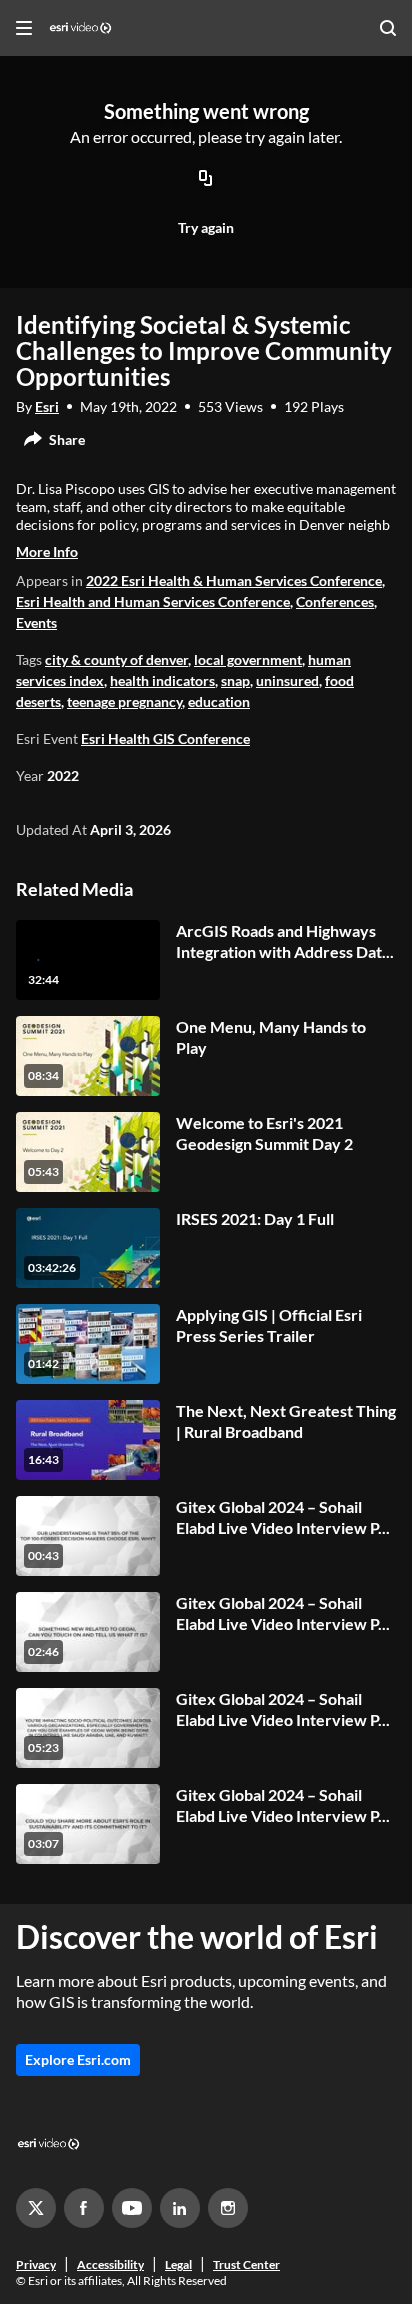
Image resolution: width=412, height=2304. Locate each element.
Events (36, 622)
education (219, 701)
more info (47, 551)
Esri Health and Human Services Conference (153, 601)
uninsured (287, 680)
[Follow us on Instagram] (228, 2208)
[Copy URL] (206, 180)
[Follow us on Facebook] (84, 2208)
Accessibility (110, 2264)
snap (235, 680)
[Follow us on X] (36, 2208)
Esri (47, 406)
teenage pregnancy (124, 701)
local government (248, 659)
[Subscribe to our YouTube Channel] (132, 2208)
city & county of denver (116, 659)
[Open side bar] (24, 28)
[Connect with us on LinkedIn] (180, 2208)
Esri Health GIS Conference (165, 738)
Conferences (335, 601)
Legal (178, 2264)
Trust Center (246, 2264)
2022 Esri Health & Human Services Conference (234, 580)
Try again (206, 227)
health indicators (162, 680)
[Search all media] (388, 28)
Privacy (36, 2264)
